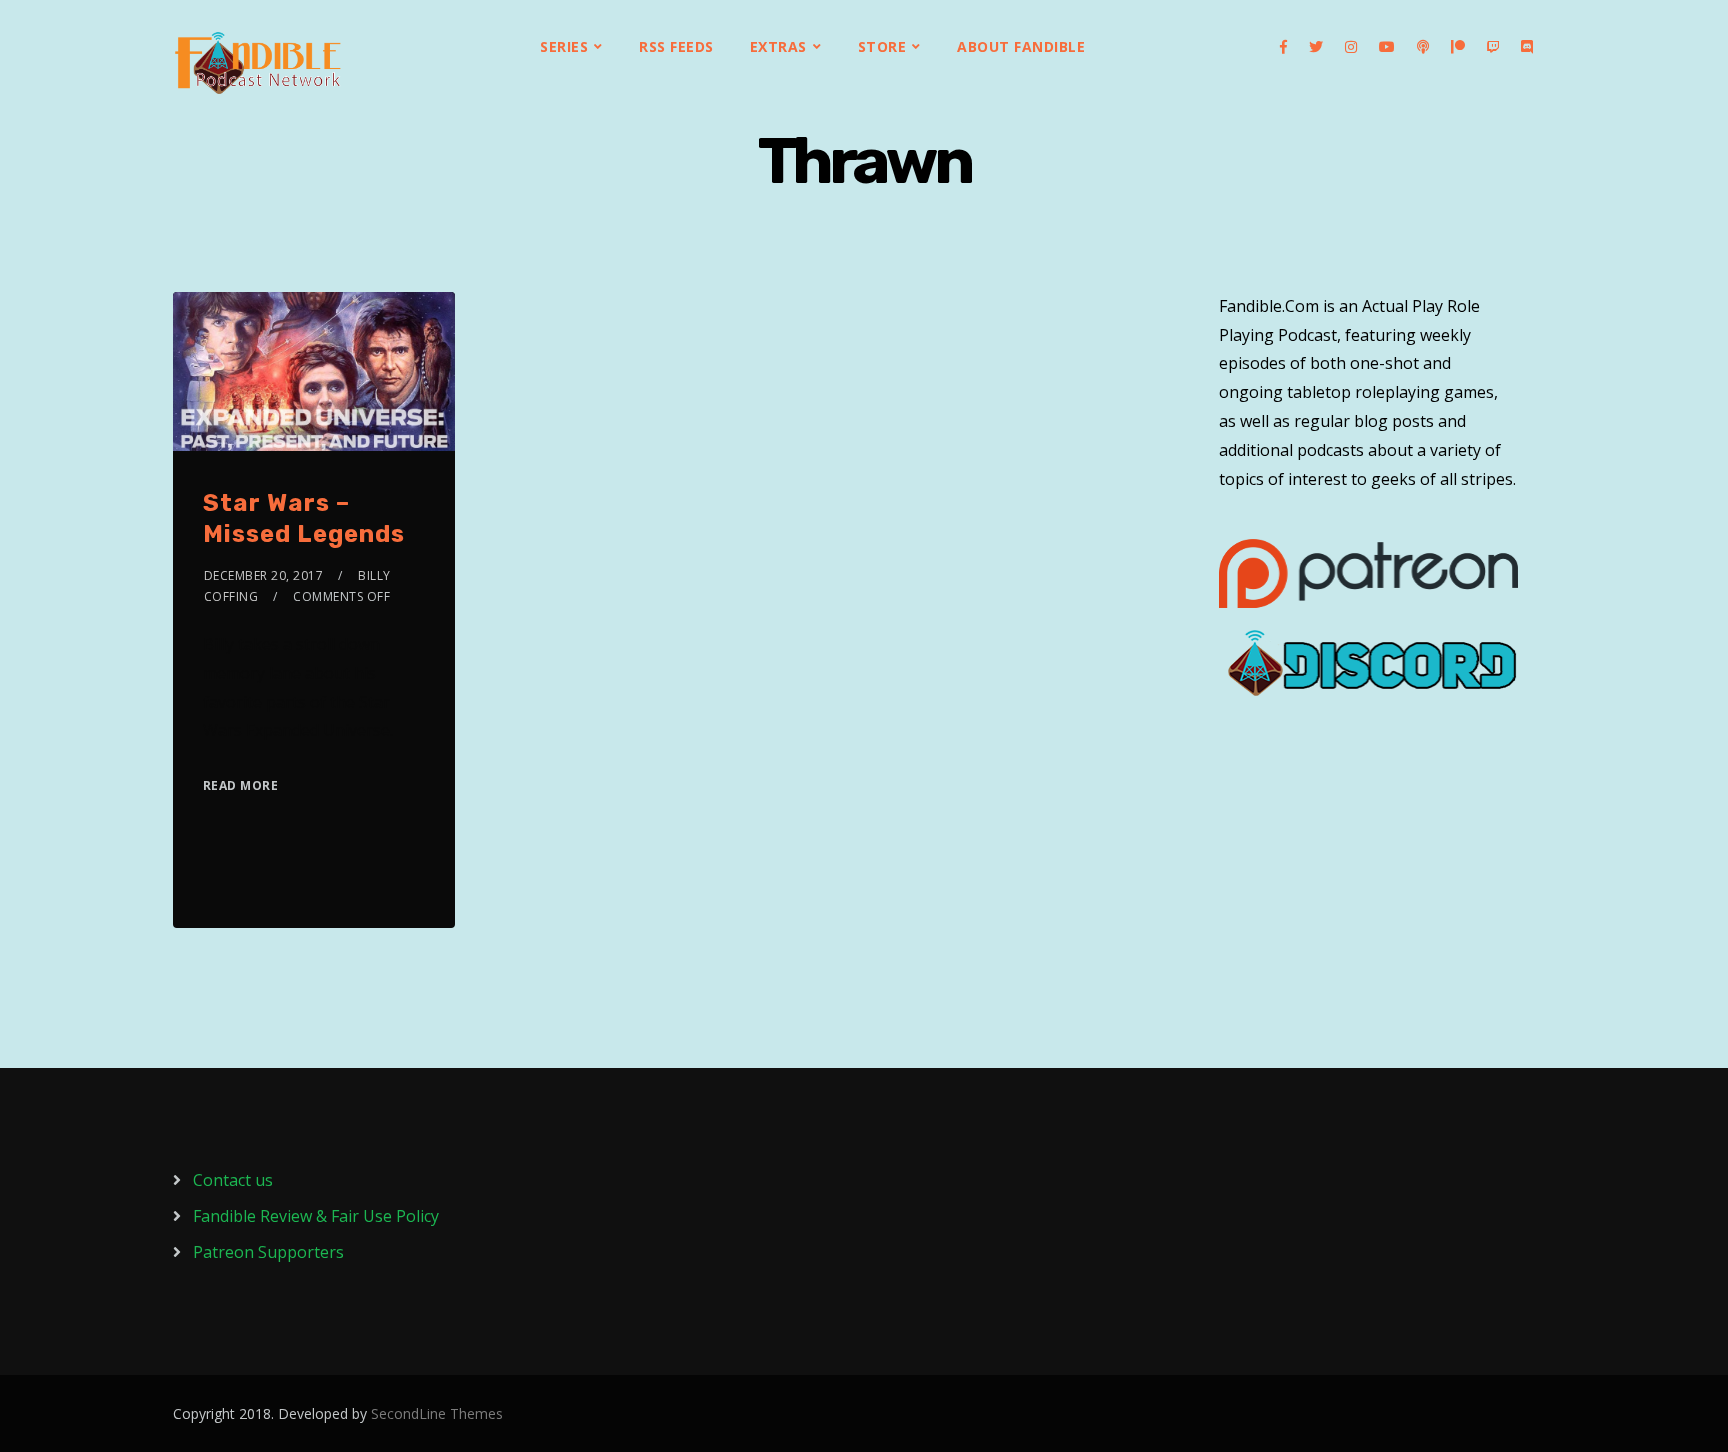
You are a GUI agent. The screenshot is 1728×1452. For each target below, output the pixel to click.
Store (882, 46)
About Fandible (1021, 46)
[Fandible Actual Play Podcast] (258, 63)
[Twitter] (1316, 47)
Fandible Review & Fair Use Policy (316, 1216)
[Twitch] (1493, 47)
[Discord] (1527, 47)
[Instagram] (1351, 47)
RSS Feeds (676, 46)
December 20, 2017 (264, 575)
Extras (778, 46)
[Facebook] (1283, 47)
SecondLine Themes (437, 1413)
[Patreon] (1458, 47)
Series (564, 46)
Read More (241, 785)
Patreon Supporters (268, 1252)
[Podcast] (1423, 47)
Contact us (233, 1180)
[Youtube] (1387, 47)
